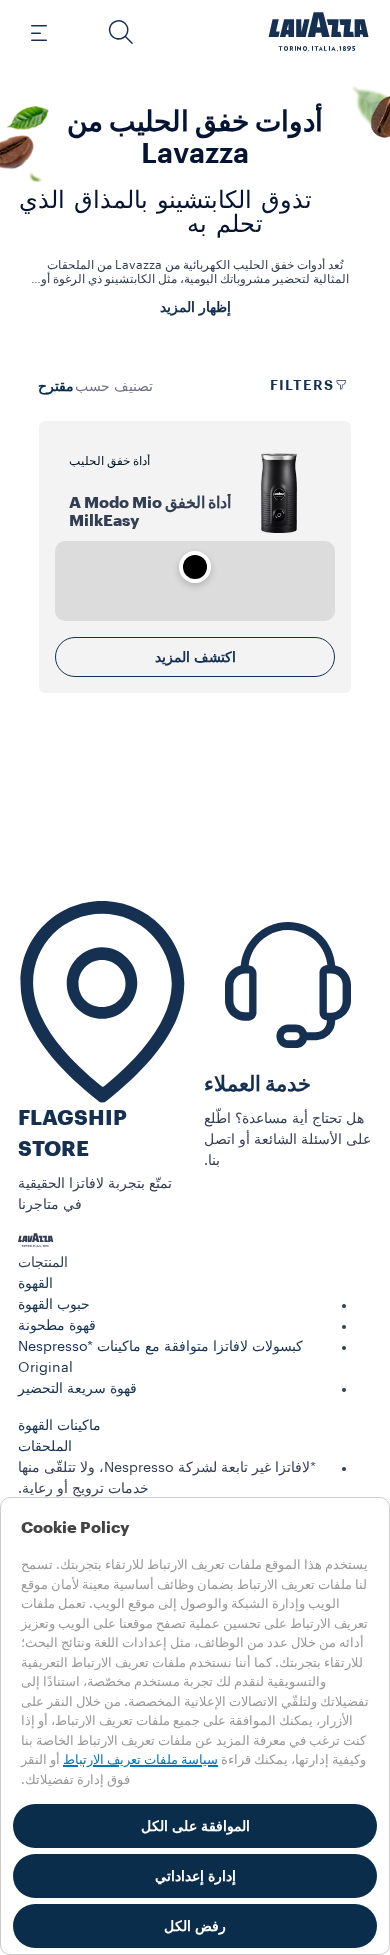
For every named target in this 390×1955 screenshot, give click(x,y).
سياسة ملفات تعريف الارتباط (140, 1759)
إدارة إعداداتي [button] (195, 1876)
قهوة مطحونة (57, 1326)
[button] (121, 32)
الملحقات (45, 1447)
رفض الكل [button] (195, 1926)
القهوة (35, 1284)
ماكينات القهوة (59, 1426)
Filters (302, 385)
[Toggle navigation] (50, 32)
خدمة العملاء (257, 1084)
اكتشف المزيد (195, 657)
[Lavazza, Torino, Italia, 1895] (319, 32)
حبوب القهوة (54, 1305)
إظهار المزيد (195, 307)
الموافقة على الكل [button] (195, 1826)
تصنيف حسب (114, 387)
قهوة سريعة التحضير (77, 1389)
